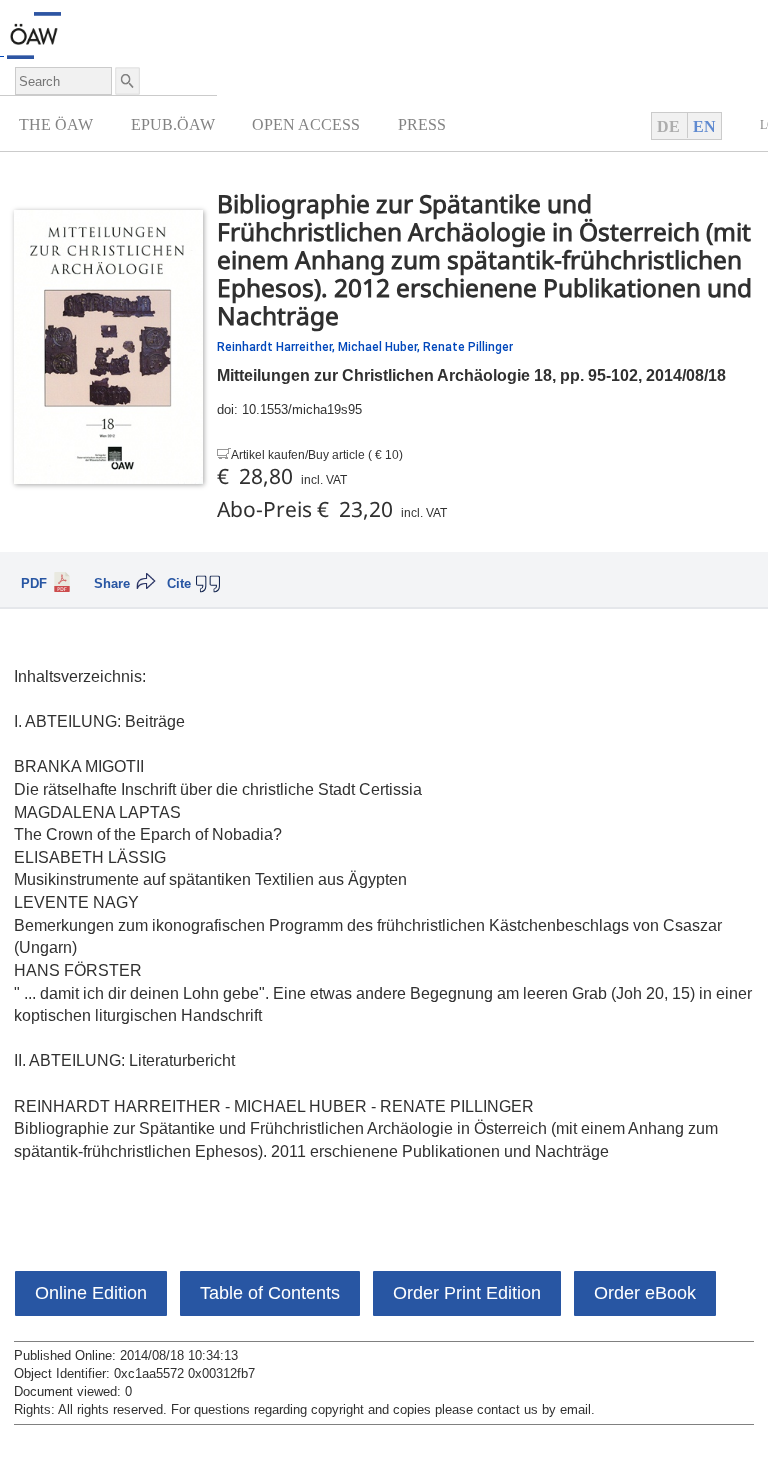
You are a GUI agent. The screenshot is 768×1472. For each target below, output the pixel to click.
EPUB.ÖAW (173, 124)
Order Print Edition (467, 1293)
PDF (34, 584)
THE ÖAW (56, 124)
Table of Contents (270, 1293)
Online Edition (91, 1293)
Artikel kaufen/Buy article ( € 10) (317, 455)
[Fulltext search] (126, 81)
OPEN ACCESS (306, 124)
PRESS (422, 124)
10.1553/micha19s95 (302, 410)
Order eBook (645, 1293)
